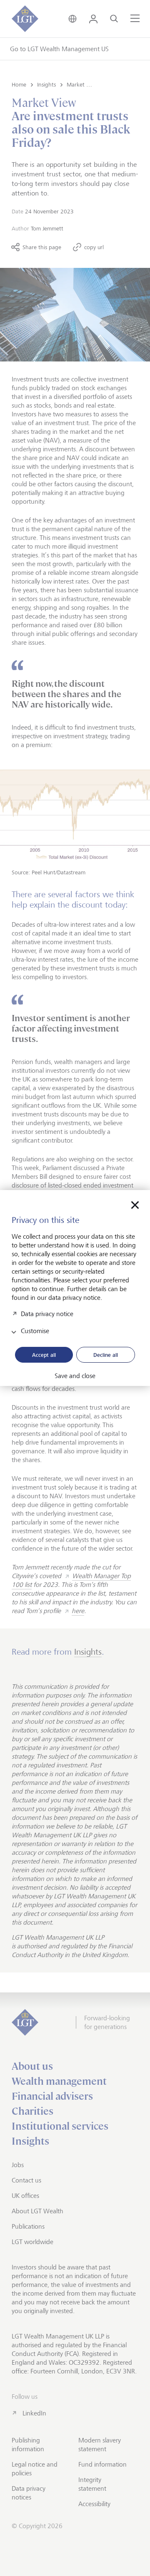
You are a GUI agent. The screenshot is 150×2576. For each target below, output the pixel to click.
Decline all (106, 1355)
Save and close (75, 1376)
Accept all (44, 1355)
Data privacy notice (47, 1314)
